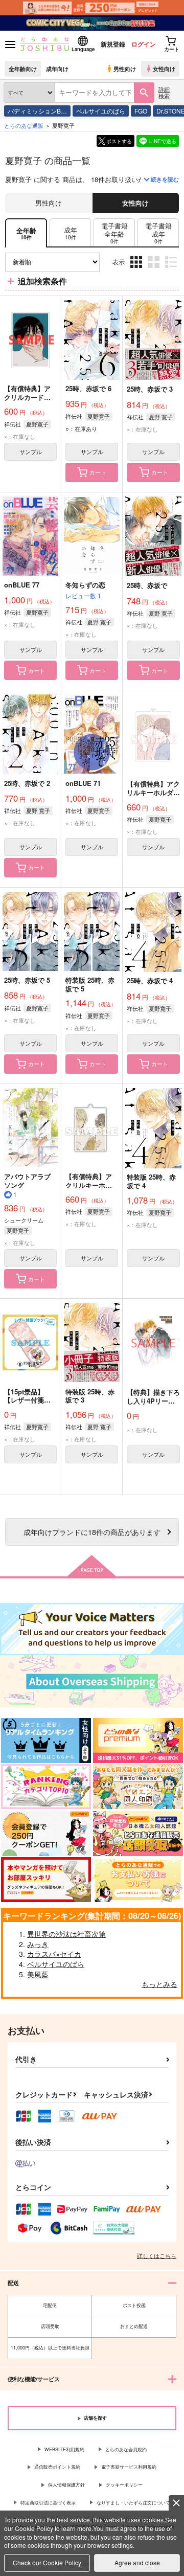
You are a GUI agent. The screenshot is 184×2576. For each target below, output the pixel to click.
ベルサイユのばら (101, 111)
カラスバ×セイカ (54, 1954)
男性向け (125, 69)
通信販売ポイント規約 (57, 2467)
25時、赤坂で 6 (88, 388)
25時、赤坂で (147, 585)
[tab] (70, 233)
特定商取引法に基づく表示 (48, 2503)
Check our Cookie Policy (47, 2562)
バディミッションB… (37, 111)
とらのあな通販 (24, 125)
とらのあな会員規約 (126, 2449)
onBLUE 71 (83, 783)
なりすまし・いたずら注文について (133, 2503)
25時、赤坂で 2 (27, 783)
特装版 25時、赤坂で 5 (90, 984)
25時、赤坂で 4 (150, 980)
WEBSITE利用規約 (64, 2449)
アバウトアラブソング (27, 1181)
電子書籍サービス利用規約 (129, 2467)
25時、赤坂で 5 (27, 980)
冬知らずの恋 (85, 585)
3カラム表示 (137, 270)
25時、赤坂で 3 (150, 389)
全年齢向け (23, 69)
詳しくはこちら (157, 2255)
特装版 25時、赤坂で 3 (90, 1396)
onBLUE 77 (22, 585)
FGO (141, 111)
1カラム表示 (172, 270)
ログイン (144, 44)
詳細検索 (164, 92)
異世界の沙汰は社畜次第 (66, 1934)
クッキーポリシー (124, 2485)
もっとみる (159, 1984)
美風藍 (38, 1974)
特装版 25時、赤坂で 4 (151, 1181)
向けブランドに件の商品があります (92, 1532)
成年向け (57, 69)
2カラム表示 (155, 270)
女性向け (164, 69)
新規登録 (113, 44)
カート (98, 472)
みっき (38, 1944)
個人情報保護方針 (66, 2485)
